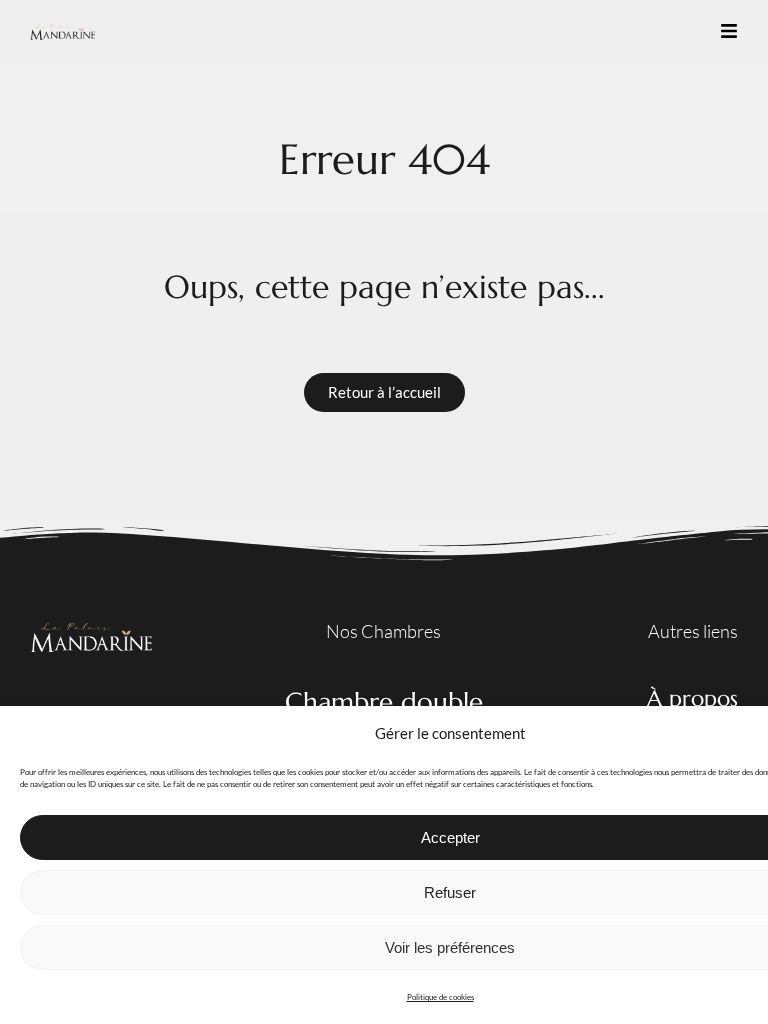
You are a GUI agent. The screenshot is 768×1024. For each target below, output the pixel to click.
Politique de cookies (440, 997)
